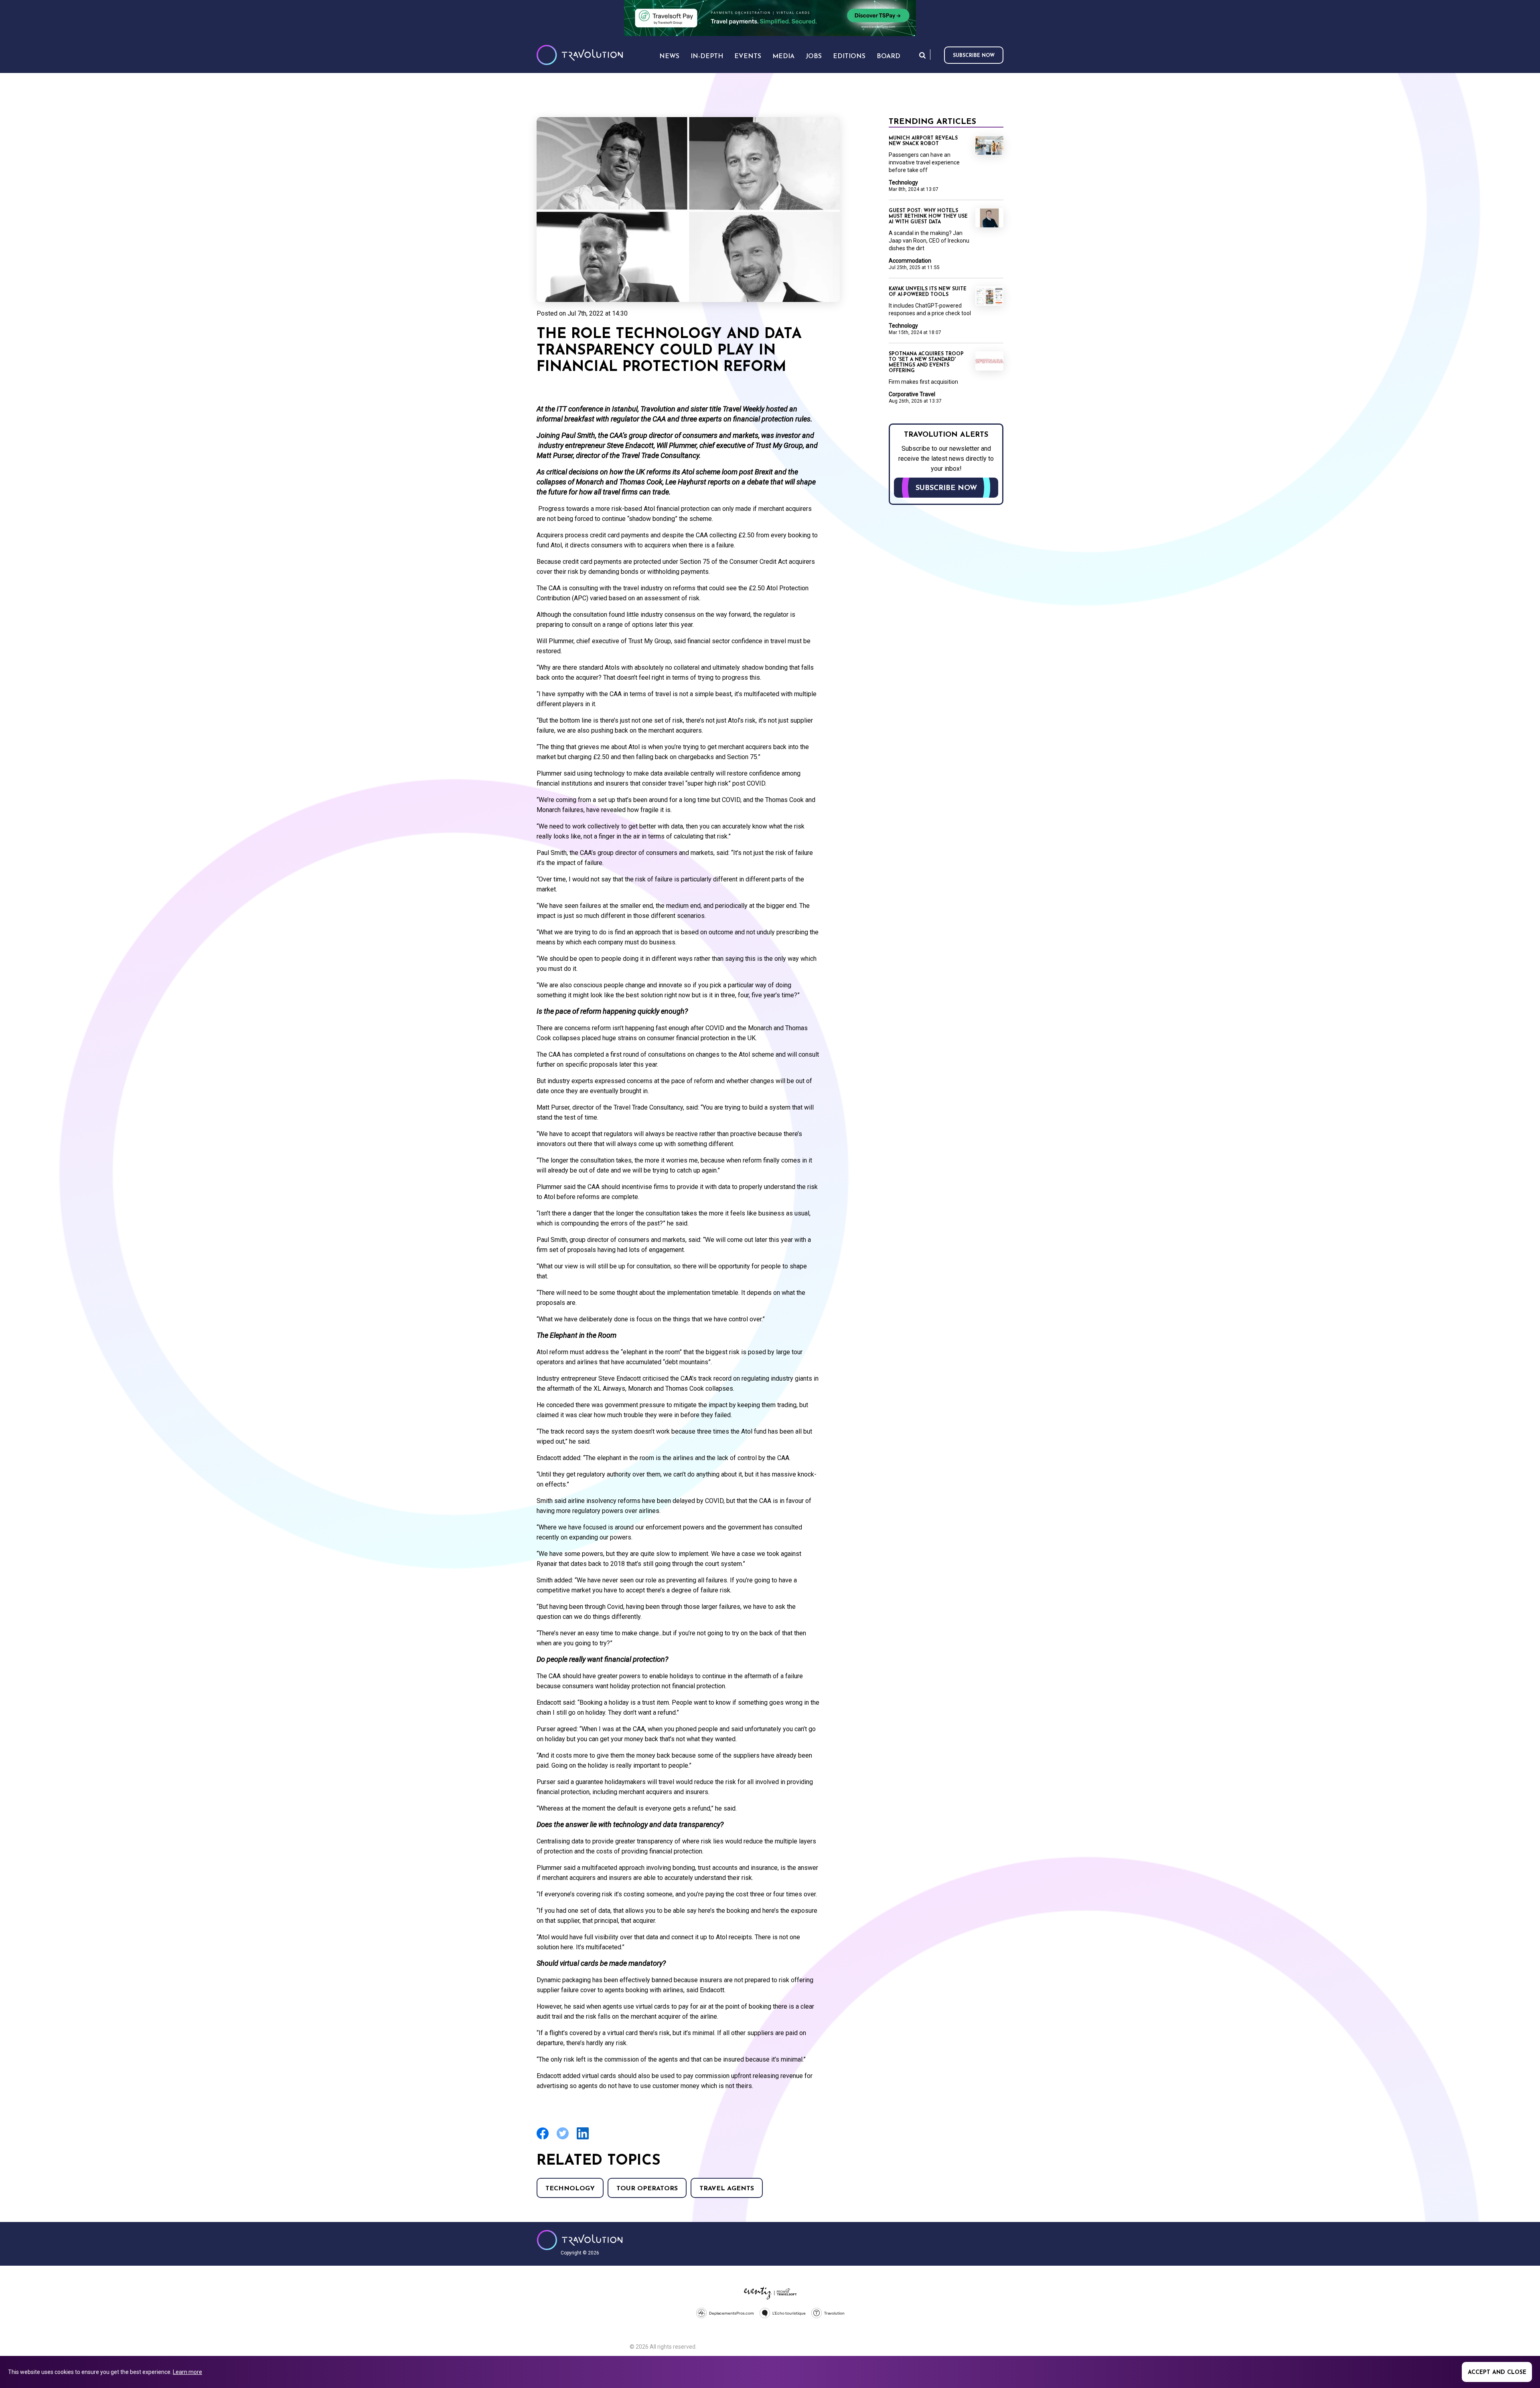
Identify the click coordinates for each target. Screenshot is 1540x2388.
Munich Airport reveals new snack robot (923, 141)
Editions (849, 57)
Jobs (814, 57)
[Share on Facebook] (543, 2138)
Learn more (187, 2372)
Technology (570, 2189)
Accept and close (1497, 2373)
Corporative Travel (912, 394)
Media (783, 57)
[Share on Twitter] (563, 2138)
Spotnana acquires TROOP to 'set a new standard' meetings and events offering (926, 363)
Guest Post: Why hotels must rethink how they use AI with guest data (928, 217)
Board (889, 57)
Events (748, 57)
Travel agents (727, 2189)
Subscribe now (974, 56)
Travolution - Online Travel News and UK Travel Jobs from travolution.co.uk (580, 2240)
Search (922, 55)
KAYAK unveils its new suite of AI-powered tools (928, 292)
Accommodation (910, 261)
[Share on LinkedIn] (583, 2138)
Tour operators (647, 2189)
